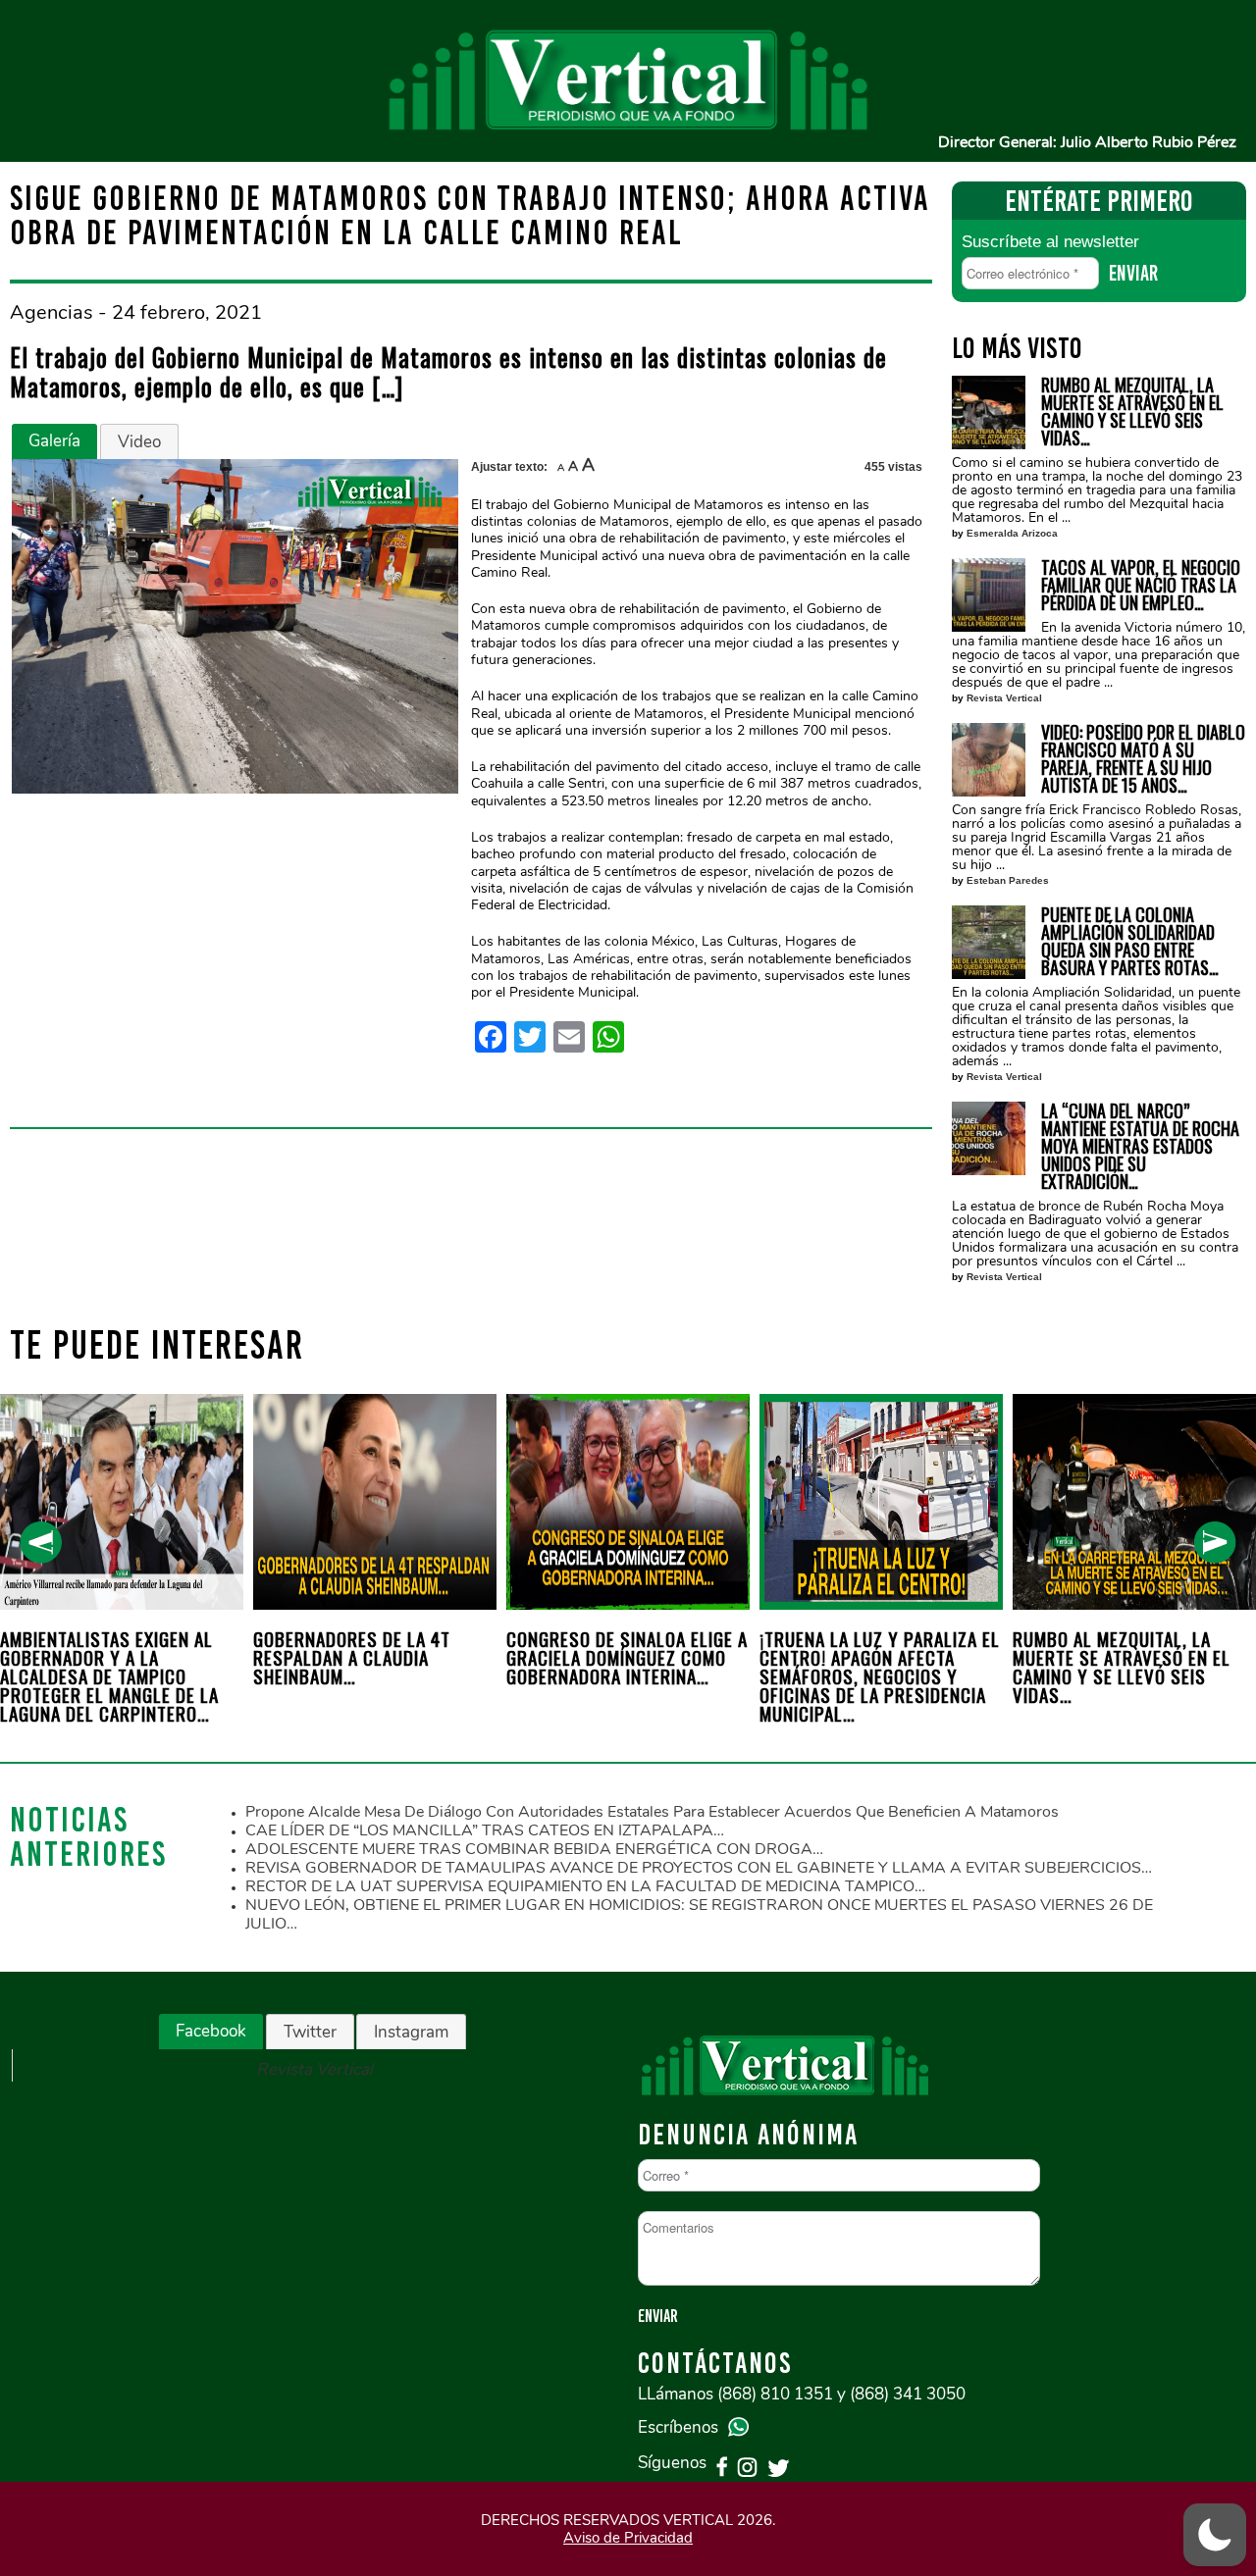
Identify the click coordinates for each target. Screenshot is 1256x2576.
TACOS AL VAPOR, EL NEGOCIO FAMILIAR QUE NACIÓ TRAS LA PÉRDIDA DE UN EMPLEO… (1141, 585)
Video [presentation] (139, 442)
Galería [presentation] (54, 441)
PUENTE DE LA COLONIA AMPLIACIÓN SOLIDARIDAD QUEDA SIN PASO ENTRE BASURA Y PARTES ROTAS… (1130, 941)
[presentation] (41, 1543)
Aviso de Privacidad (628, 2538)
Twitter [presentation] (310, 2032)
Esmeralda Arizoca (1012, 533)
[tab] (54, 441)
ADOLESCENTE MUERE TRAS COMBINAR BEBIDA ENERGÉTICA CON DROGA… (534, 1849)
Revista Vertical (1004, 698)
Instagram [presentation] (411, 2032)
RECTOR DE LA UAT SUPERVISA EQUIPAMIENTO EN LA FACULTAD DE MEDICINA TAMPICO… (585, 1886)
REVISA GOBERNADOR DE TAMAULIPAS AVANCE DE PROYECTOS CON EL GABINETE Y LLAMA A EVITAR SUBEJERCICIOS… (699, 1868)
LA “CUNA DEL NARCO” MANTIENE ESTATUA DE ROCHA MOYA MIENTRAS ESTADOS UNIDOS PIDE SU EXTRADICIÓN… (1140, 1146)
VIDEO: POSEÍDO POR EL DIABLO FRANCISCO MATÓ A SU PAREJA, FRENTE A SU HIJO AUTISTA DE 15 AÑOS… (1143, 758)
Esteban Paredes (1008, 880)
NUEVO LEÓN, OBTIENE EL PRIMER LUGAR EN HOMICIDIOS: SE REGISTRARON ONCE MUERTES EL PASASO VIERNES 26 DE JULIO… (699, 1914)
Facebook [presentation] (211, 2031)
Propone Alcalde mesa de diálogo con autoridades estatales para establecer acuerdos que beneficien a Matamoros (652, 1812)
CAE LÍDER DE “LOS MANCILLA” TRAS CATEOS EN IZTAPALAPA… (485, 1830)
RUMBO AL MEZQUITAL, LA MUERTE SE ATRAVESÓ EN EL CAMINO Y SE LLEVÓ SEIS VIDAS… (1132, 411)
